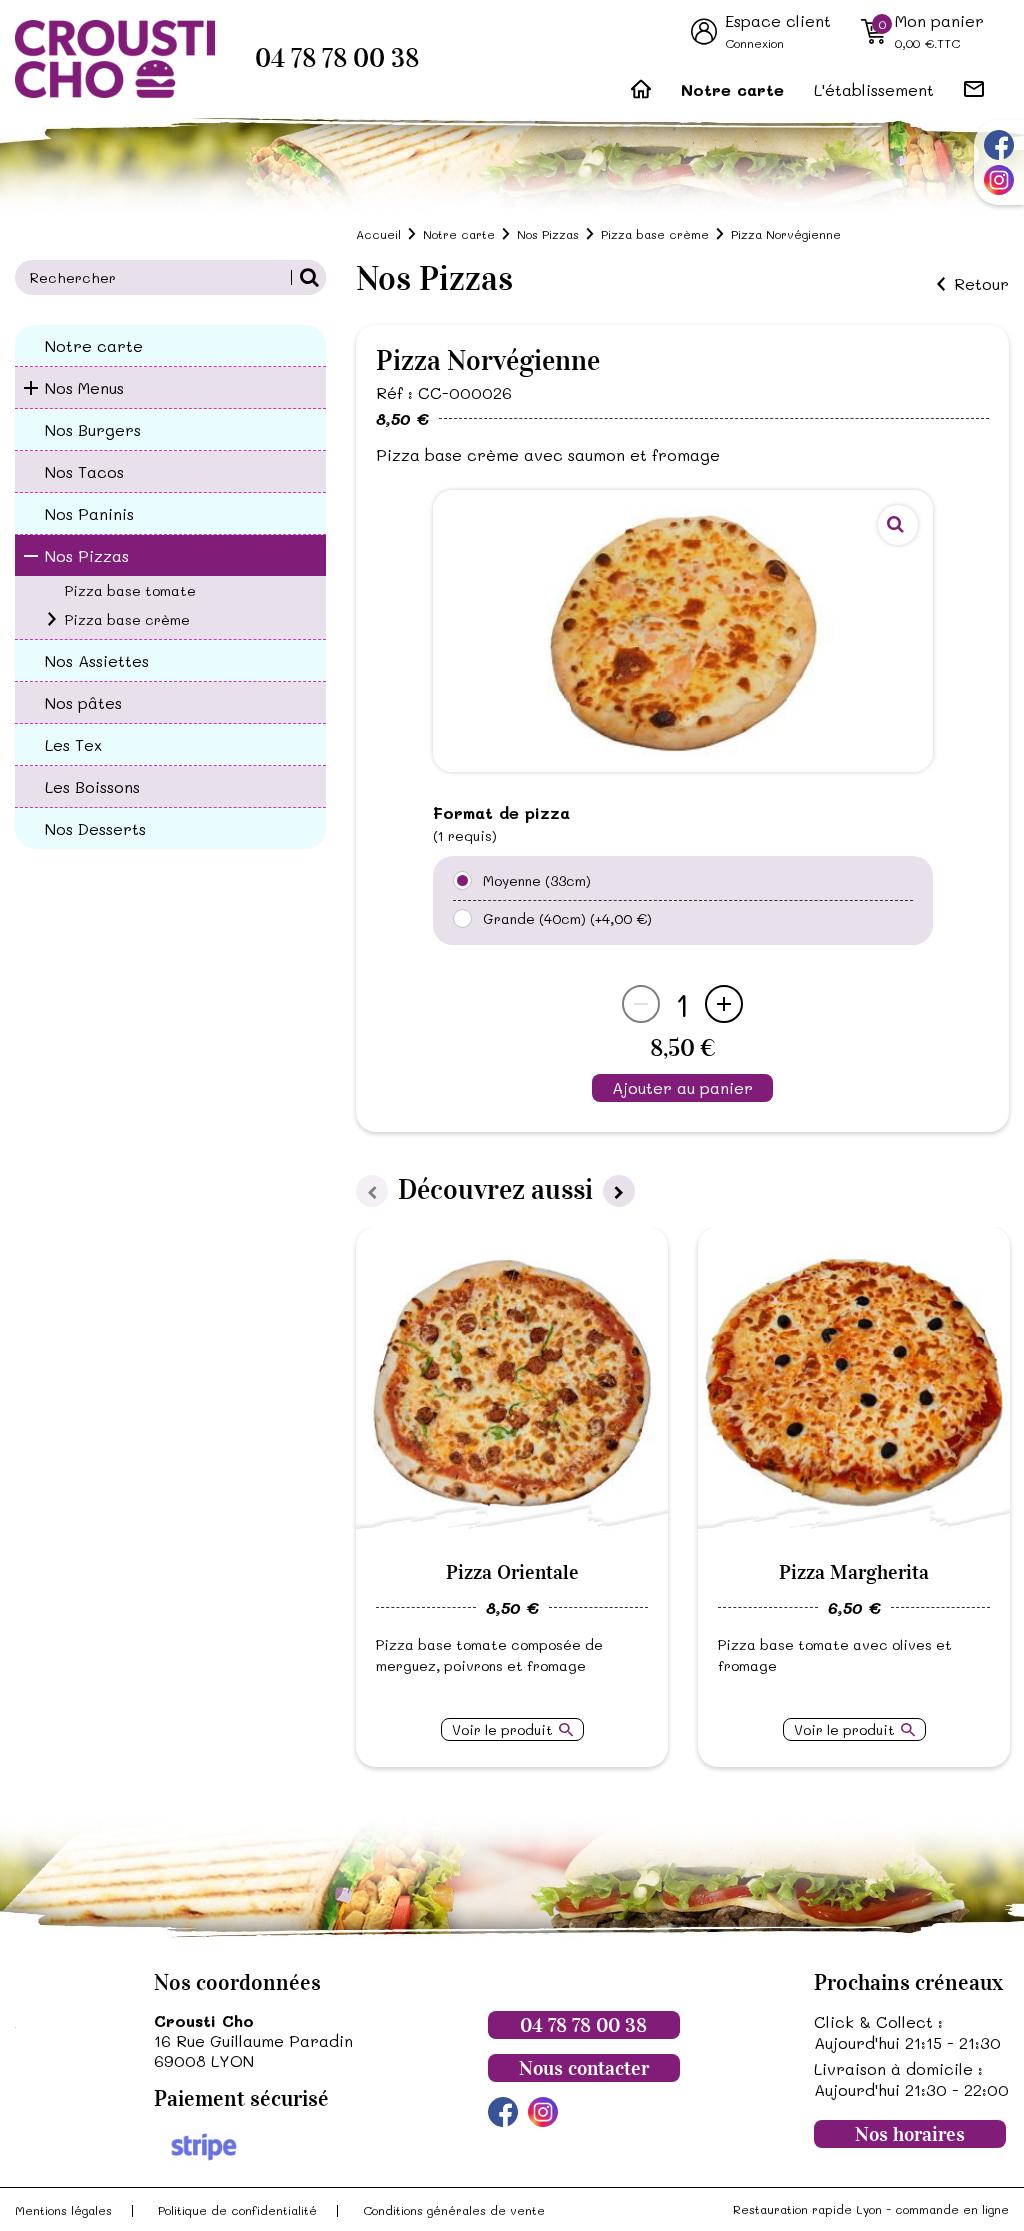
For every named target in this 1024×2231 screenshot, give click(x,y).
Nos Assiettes (97, 660)
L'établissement (874, 89)
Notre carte (732, 89)
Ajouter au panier (682, 1087)
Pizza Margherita (854, 1572)
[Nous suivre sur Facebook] (999, 145)
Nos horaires (910, 2134)
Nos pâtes (83, 702)
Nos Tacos (84, 471)
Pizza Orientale (512, 1572)
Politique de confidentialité (237, 2210)
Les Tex (73, 744)
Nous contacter (584, 2068)
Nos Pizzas (87, 555)
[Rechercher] (308, 277)
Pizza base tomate (130, 590)
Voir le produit (502, 1729)
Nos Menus (84, 387)
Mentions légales (63, 2210)
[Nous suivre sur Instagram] (999, 180)
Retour (981, 284)
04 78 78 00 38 (337, 58)
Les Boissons (92, 786)
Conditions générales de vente (454, 2210)
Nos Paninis (89, 513)
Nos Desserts (95, 828)
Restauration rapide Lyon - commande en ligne (871, 2209)
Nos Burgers (93, 429)
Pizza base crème (127, 619)
